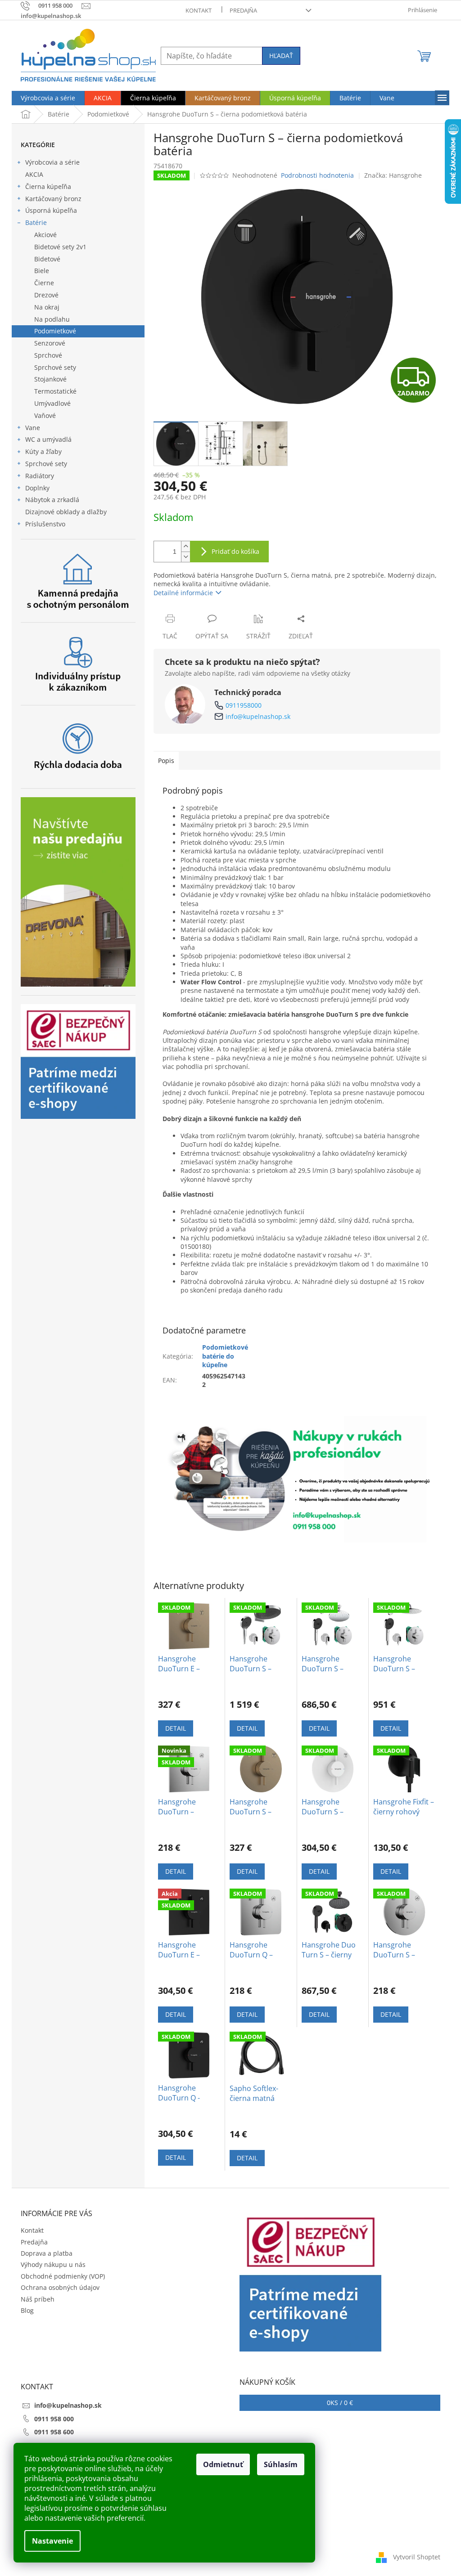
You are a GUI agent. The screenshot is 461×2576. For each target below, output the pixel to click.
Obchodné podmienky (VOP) (63, 2276)
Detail (176, 1728)
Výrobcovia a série (52, 162)
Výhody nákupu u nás (53, 2264)
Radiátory (40, 476)
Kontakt (199, 10)
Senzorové (50, 343)
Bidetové (47, 259)
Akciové (45, 235)
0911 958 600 (54, 2432)
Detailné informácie (183, 593)
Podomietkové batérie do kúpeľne (225, 1356)
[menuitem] (48, 98)
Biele (42, 271)
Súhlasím (281, 2464)
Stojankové (50, 379)
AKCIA (34, 174)
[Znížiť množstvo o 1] (185, 557)
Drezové (46, 295)
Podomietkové (55, 331)
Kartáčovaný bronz (53, 199)
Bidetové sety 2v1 (60, 247)
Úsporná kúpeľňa (51, 210)
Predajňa (243, 10)
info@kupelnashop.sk (258, 716)
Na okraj (47, 307)
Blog (27, 2310)
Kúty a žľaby (43, 451)
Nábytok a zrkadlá (52, 500)
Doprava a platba (47, 2253)
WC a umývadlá (48, 439)
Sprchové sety (55, 367)
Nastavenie (52, 2541)
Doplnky (37, 488)
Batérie (36, 222)
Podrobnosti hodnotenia (317, 175)
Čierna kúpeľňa (48, 186)
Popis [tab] (166, 761)
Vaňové (45, 415)
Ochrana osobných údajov (60, 2287)
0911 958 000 (54, 2419)
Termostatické (55, 391)
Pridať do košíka (235, 551)
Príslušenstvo (45, 524)
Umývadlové (52, 403)
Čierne (44, 283)
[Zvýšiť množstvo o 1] (185, 546)
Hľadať (281, 56)
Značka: (393, 175)
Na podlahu (52, 319)
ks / (340, 2403)
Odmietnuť (223, 2464)
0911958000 (244, 705)
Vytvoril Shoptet (417, 2557)
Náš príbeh (38, 2299)
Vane (33, 428)
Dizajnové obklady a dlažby (66, 512)
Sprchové (48, 355)
